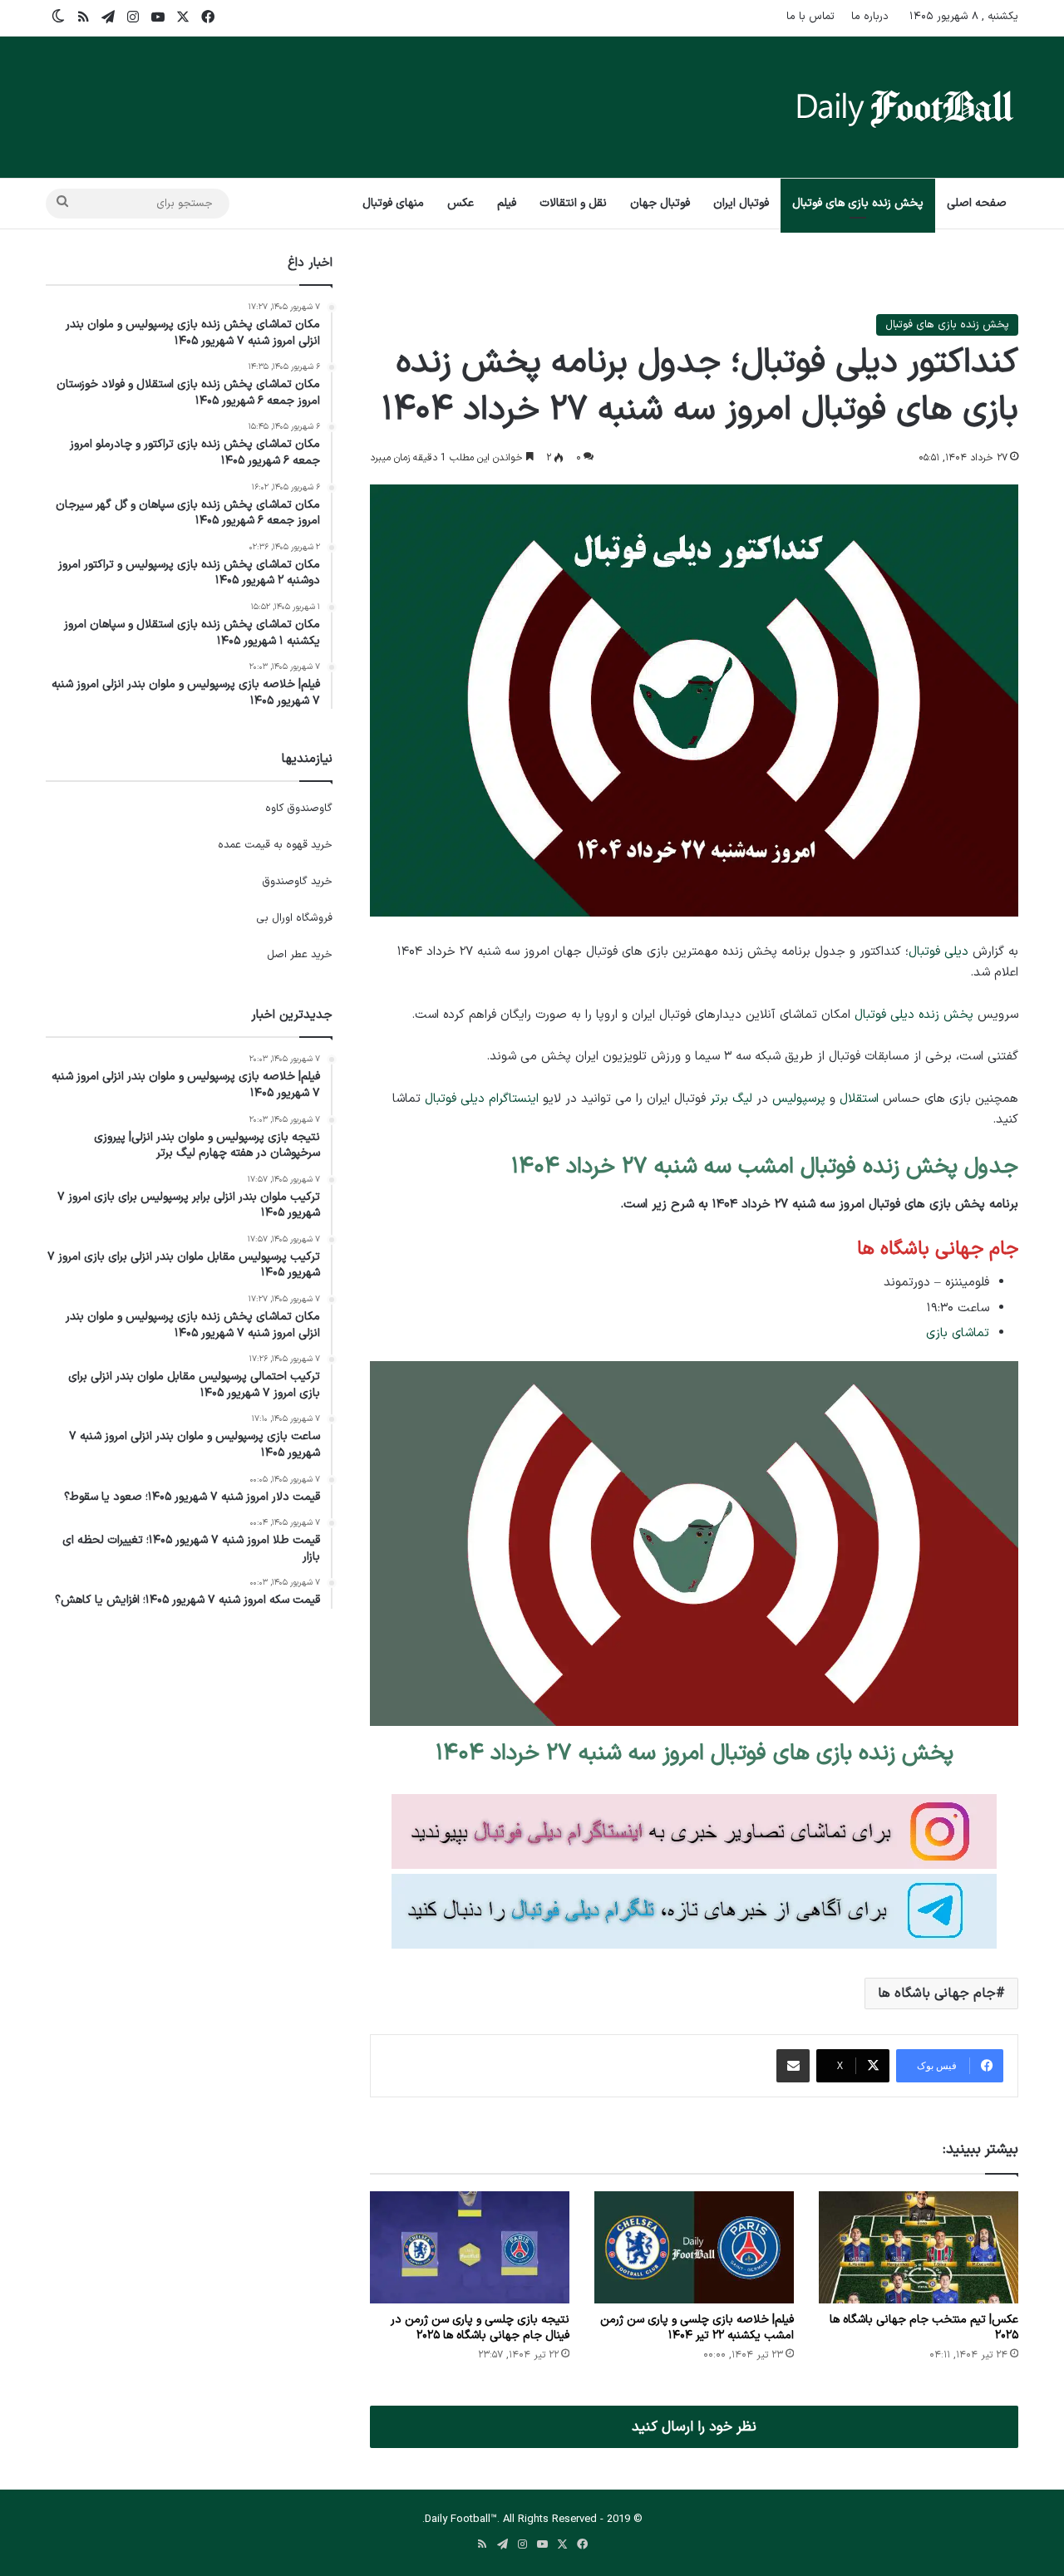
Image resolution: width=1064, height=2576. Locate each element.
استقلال (859, 1099)
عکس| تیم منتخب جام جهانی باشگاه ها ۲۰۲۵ (924, 2328)
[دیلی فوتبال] (905, 107)
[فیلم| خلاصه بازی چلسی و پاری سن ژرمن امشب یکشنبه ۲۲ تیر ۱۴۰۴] (694, 2247)
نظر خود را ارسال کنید (694, 2427)
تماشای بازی (958, 1333)
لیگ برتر (731, 1099)
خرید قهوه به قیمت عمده (275, 845)
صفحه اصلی (977, 203)
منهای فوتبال (393, 203)
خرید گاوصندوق (297, 882)
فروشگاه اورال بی (294, 918)
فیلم (507, 203)
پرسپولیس (799, 1099)
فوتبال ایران (741, 203)
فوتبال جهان (660, 203)
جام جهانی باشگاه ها (937, 1993)
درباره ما (870, 17)
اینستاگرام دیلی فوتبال (482, 1099)
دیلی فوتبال (938, 952)
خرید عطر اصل (300, 955)
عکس (461, 203)
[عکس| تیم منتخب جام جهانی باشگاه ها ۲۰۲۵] (919, 2247)
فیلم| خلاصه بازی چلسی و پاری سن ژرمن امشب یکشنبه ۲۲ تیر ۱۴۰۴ (697, 2328)
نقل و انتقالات (573, 203)
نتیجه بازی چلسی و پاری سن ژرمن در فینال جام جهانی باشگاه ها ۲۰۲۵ (480, 2328)
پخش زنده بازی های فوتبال (858, 203)
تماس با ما (810, 17)
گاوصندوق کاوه (299, 809)
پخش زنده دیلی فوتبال (914, 1015)
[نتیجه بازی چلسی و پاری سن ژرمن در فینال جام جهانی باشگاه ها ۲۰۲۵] (470, 2247)
